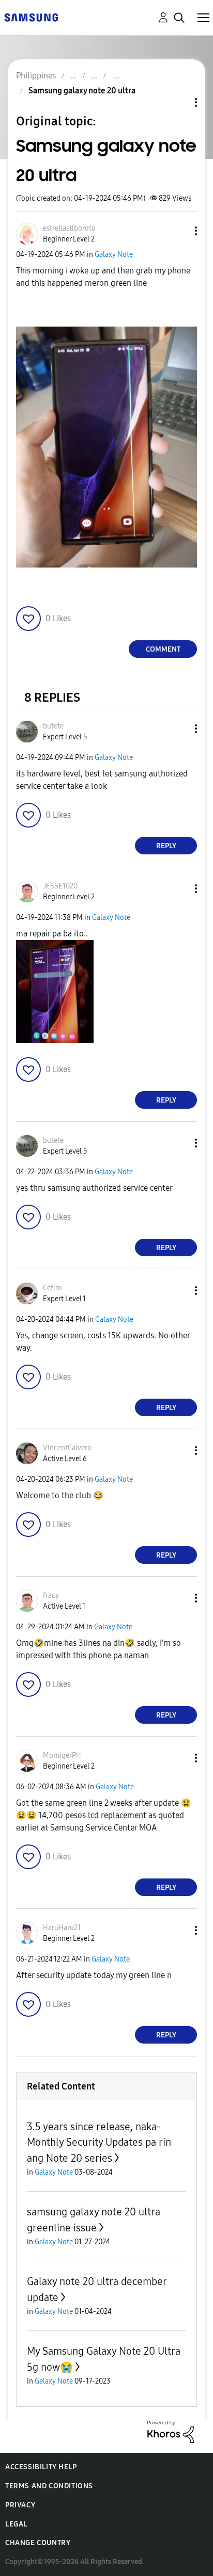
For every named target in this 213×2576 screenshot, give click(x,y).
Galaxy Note (114, 255)
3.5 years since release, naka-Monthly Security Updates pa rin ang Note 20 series (99, 2142)
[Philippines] (31, 17)
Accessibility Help (41, 2467)
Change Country (38, 2543)
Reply (166, 846)
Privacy (20, 2505)
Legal (16, 2524)
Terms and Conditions (49, 2486)
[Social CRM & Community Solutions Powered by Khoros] (171, 2431)
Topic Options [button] (178, 102)
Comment (163, 649)
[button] (179, 231)
